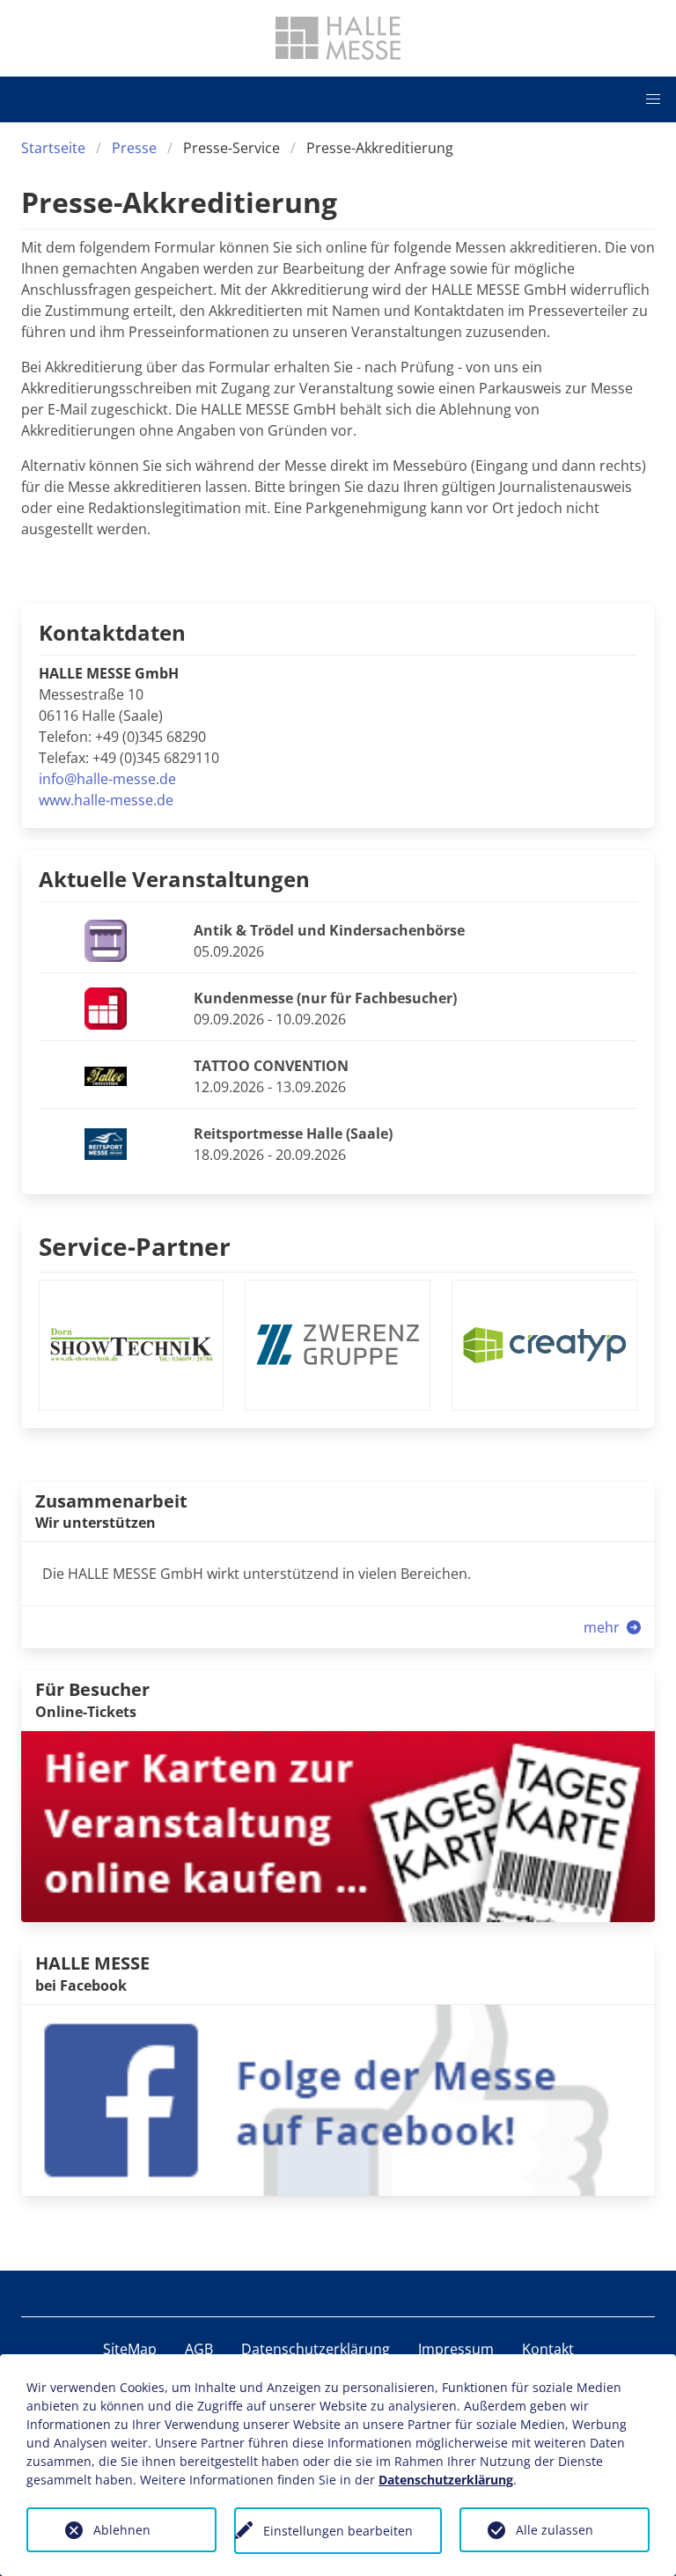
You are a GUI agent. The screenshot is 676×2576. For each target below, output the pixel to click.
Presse (134, 148)
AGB (199, 2349)
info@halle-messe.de (107, 779)
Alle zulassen (555, 2530)
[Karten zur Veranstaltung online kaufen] (338, 1825)
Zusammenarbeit (111, 1501)
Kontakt (548, 2349)
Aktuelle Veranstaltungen (174, 879)
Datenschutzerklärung (316, 2349)
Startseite (53, 148)
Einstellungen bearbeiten (338, 2531)
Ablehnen (122, 2530)
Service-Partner (135, 1246)
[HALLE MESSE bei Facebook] (338, 2099)
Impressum (456, 2349)
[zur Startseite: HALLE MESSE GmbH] (338, 38)
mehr (603, 1627)
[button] (653, 99)
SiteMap (130, 2349)
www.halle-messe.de (106, 800)
